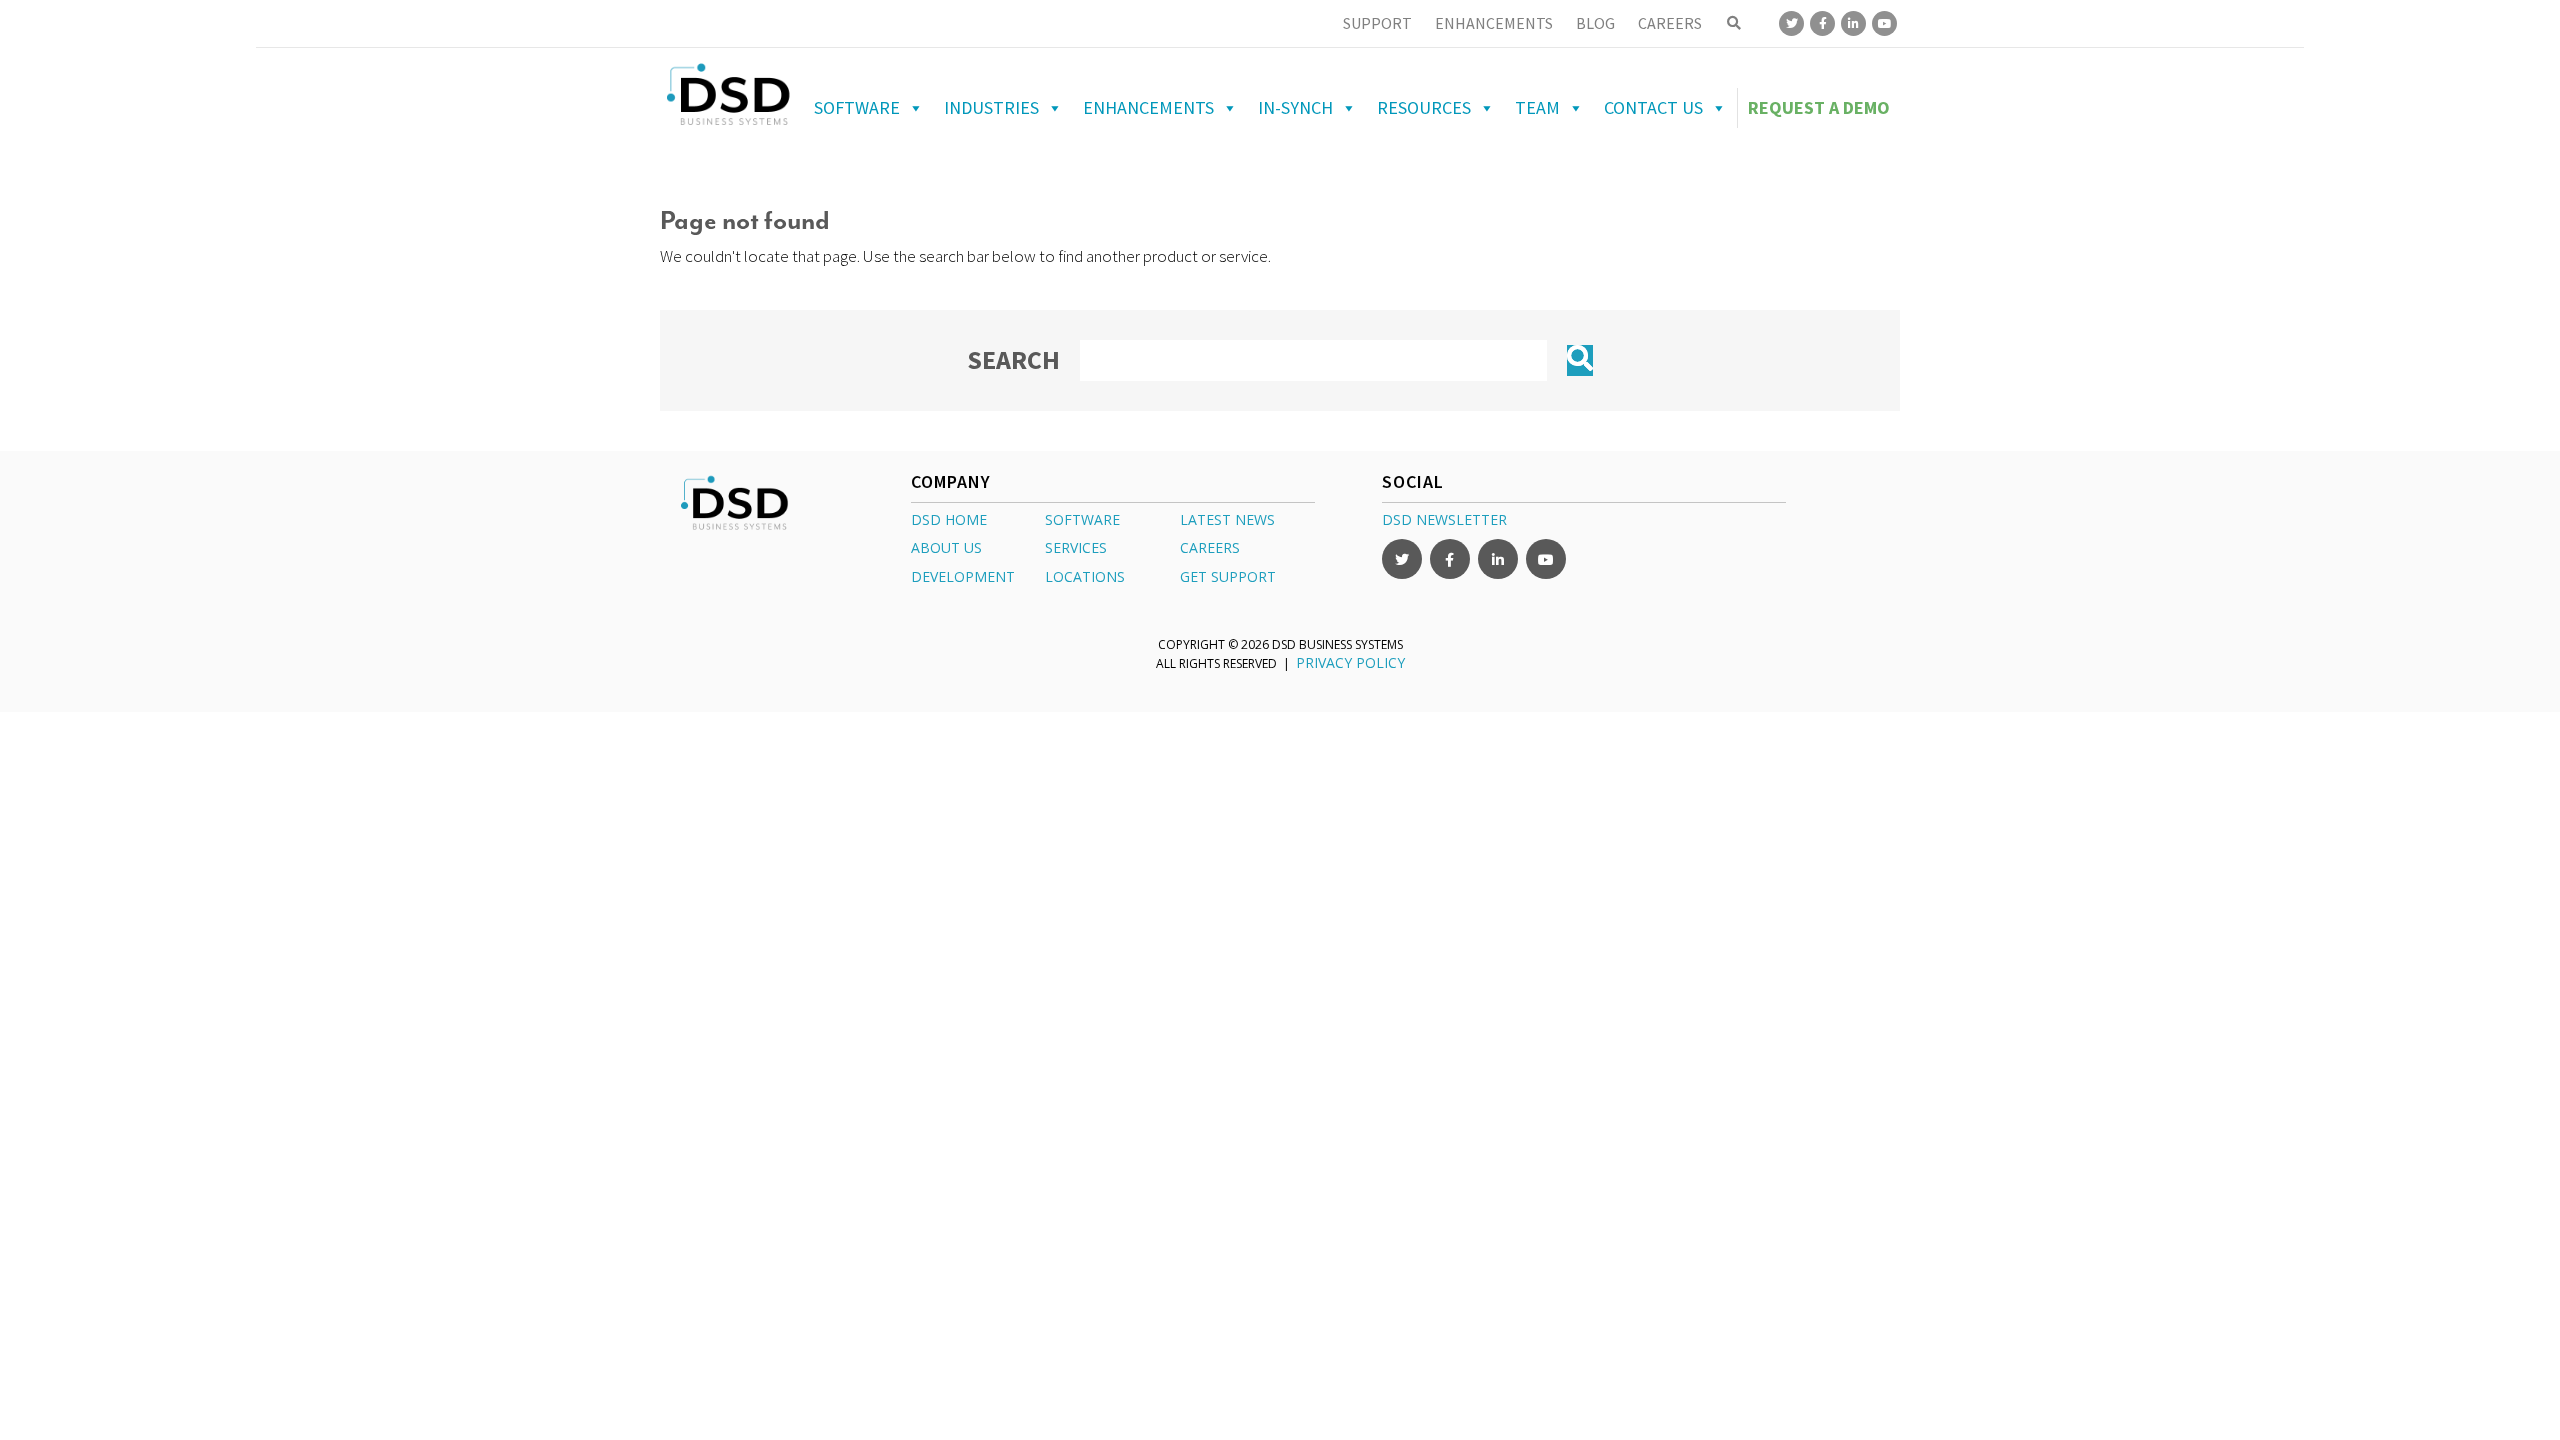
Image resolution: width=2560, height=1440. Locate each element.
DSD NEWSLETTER (1444, 519)
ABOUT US (946, 547)
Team (1537, 107)
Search (1013, 360)
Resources (1424, 107)
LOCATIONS (1085, 576)
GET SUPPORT (1228, 576)
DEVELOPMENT (963, 576)
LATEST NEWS (1227, 519)
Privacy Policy (1350, 662)
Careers (1670, 23)
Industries (991, 107)
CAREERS (1210, 547)
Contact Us (1653, 107)
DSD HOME (949, 519)
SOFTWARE (1082, 519)
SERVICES (1076, 547)
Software (857, 107)
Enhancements (1494, 23)
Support (1377, 23)
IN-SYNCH (1295, 107)
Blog (1595, 23)
